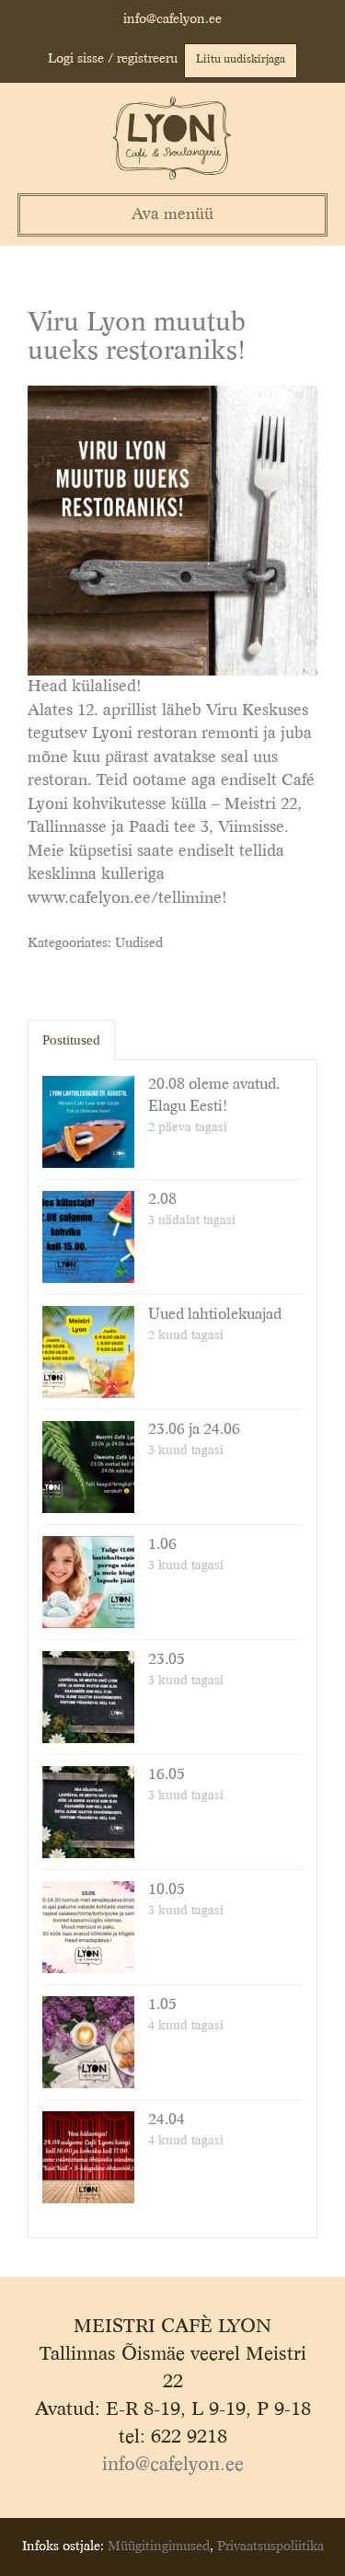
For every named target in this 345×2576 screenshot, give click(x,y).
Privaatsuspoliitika (270, 2547)
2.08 (162, 1200)
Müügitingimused (159, 2547)
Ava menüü (172, 215)
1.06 (162, 1545)
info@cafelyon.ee (172, 19)
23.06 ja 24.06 (194, 1430)
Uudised (139, 943)
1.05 (162, 2005)
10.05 (167, 1890)
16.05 (167, 1775)
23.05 (167, 1660)
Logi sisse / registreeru (113, 59)
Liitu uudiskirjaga (241, 60)
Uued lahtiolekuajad (215, 1315)
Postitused (71, 1040)
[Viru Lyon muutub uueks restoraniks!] (172, 530)
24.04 (167, 2120)
